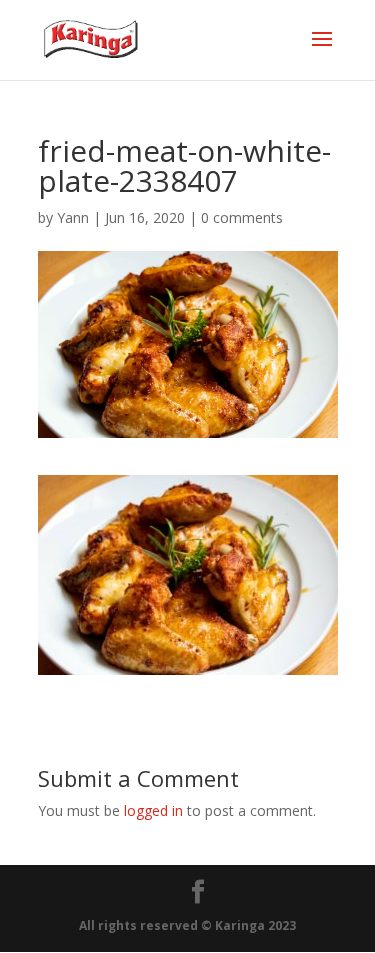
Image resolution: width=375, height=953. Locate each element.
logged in (153, 810)
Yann (73, 217)
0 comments (242, 217)
